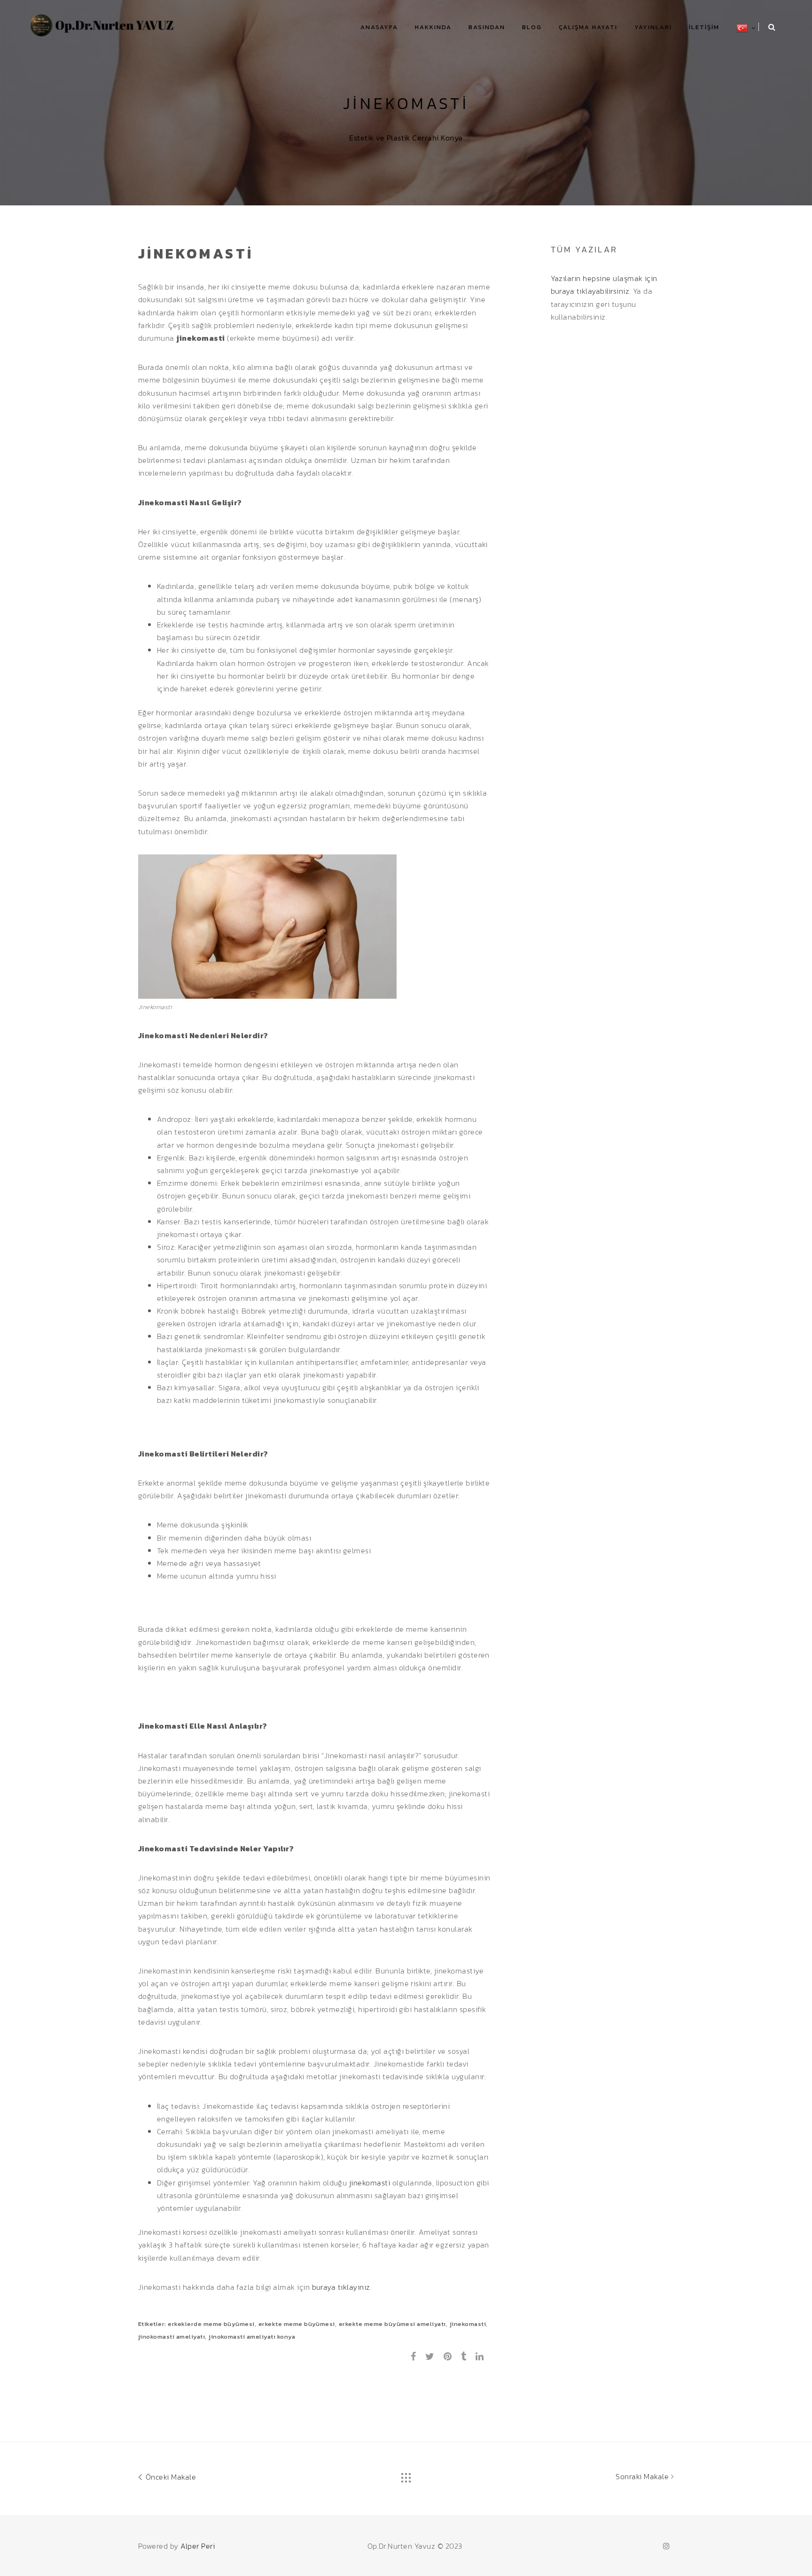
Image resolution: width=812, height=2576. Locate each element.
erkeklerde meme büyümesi (211, 2324)
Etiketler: (153, 2324)
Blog (532, 27)
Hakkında (433, 27)
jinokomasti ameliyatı (172, 2337)
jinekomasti (370, 2183)
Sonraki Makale (643, 2476)
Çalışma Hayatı (588, 27)
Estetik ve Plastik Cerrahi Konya (406, 138)
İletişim (704, 27)
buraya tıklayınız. (342, 2287)
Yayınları (653, 27)
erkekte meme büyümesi (297, 2324)
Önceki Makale (170, 2477)
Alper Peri (198, 2546)
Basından (487, 27)
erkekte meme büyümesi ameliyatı (392, 2324)
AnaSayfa (379, 27)
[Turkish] (742, 28)
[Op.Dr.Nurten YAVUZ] (103, 24)
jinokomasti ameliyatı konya (252, 2337)
